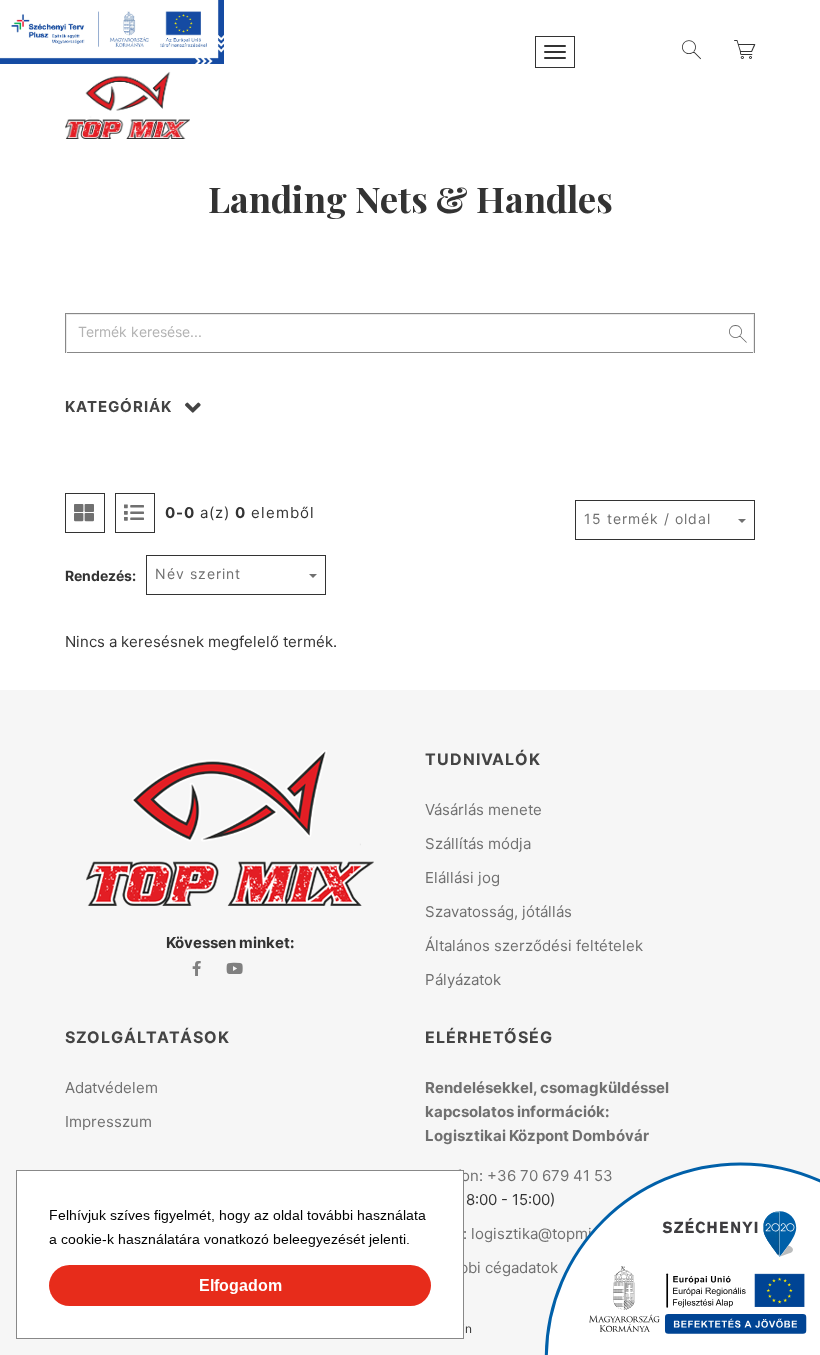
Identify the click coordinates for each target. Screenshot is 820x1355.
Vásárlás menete (483, 809)
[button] (417, 1242)
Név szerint (198, 573)
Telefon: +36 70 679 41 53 (519, 1175)
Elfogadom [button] (240, 1285)
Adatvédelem (111, 1087)
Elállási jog (462, 877)
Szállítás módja (478, 843)
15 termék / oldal (647, 518)
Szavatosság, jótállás (498, 911)
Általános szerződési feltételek (534, 945)
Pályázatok (463, 979)
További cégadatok (491, 1267)
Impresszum (108, 1121)
